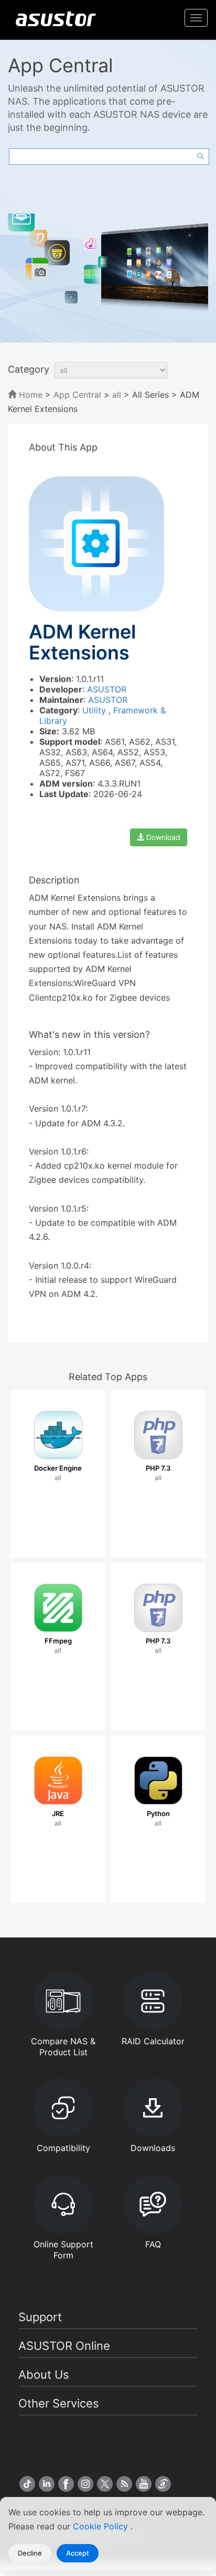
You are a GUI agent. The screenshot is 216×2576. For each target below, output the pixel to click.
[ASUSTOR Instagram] (85, 2484)
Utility (95, 710)
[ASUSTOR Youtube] (144, 2484)
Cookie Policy (102, 2526)
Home (29, 395)
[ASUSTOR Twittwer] (105, 2484)
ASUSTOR (107, 689)
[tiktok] (27, 2484)
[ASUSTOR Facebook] (66, 2484)
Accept (78, 2553)
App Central (77, 395)
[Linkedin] (47, 2484)
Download (162, 837)
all (117, 395)
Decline (30, 2553)
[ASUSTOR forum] (163, 2484)
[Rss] (124, 2484)
